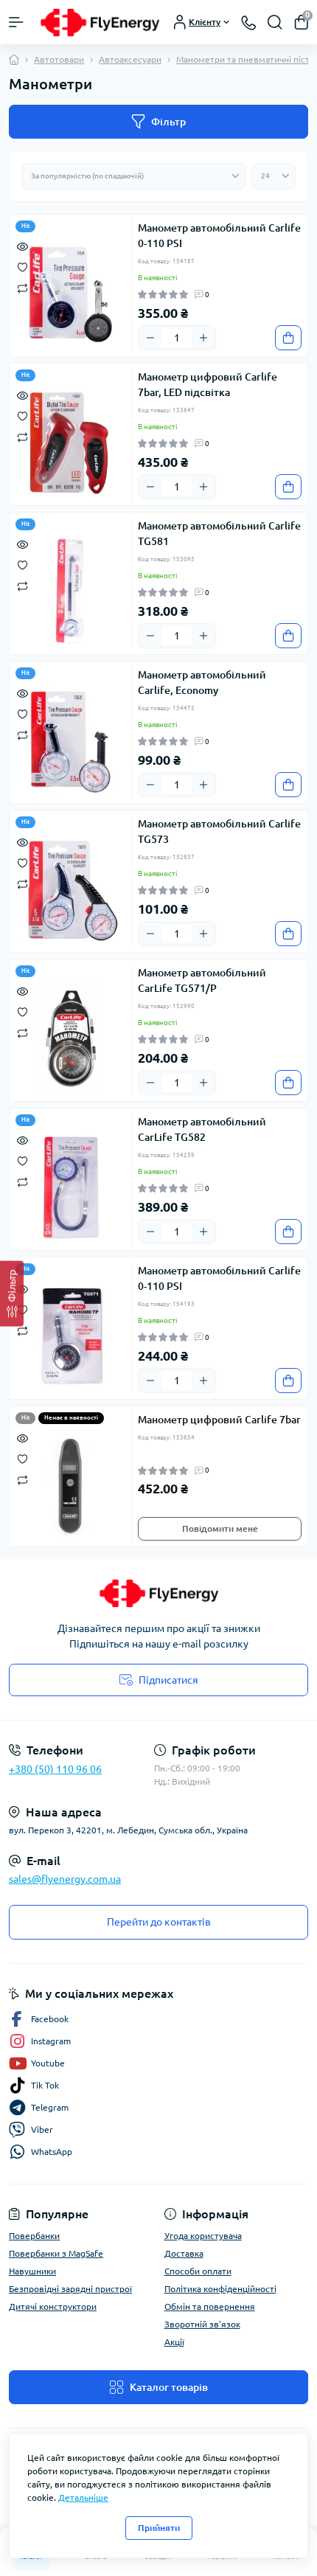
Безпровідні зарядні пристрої (70, 2289)
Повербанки (34, 2236)
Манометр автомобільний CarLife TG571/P (202, 980)
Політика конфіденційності (220, 2289)
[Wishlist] (22, 266)
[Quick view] (22, 246)
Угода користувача (203, 2236)
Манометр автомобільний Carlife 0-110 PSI (219, 236)
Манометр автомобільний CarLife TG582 (202, 1129)
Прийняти (159, 2528)
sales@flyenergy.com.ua (65, 1879)
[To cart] (288, 338)
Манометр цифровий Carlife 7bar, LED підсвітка (208, 385)
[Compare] (22, 287)
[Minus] (150, 338)
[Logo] (100, 22)
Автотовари (59, 59)
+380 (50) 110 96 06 (55, 1769)
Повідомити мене (220, 1528)
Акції (174, 2342)
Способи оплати (198, 2271)
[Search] (275, 22)
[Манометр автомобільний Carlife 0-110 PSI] (70, 294)
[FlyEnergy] (158, 1593)
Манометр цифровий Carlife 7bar (219, 1420)
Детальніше (83, 2497)
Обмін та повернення (210, 2306)
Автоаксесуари (130, 59)
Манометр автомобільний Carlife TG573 (219, 832)
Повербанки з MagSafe (56, 2253)
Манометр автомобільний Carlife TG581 (219, 534)
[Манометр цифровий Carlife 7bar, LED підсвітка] (70, 442)
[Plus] (203, 338)
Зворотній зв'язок (202, 2324)
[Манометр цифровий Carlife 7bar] (70, 1485)
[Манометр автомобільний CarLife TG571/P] (70, 1038)
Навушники (32, 2271)
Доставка (184, 2253)
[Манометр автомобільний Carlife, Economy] (70, 740)
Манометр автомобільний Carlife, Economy (202, 683)
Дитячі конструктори (53, 2306)
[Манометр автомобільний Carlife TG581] (70, 591)
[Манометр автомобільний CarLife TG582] (70, 1187)
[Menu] (16, 22)
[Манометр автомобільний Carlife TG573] (70, 889)
